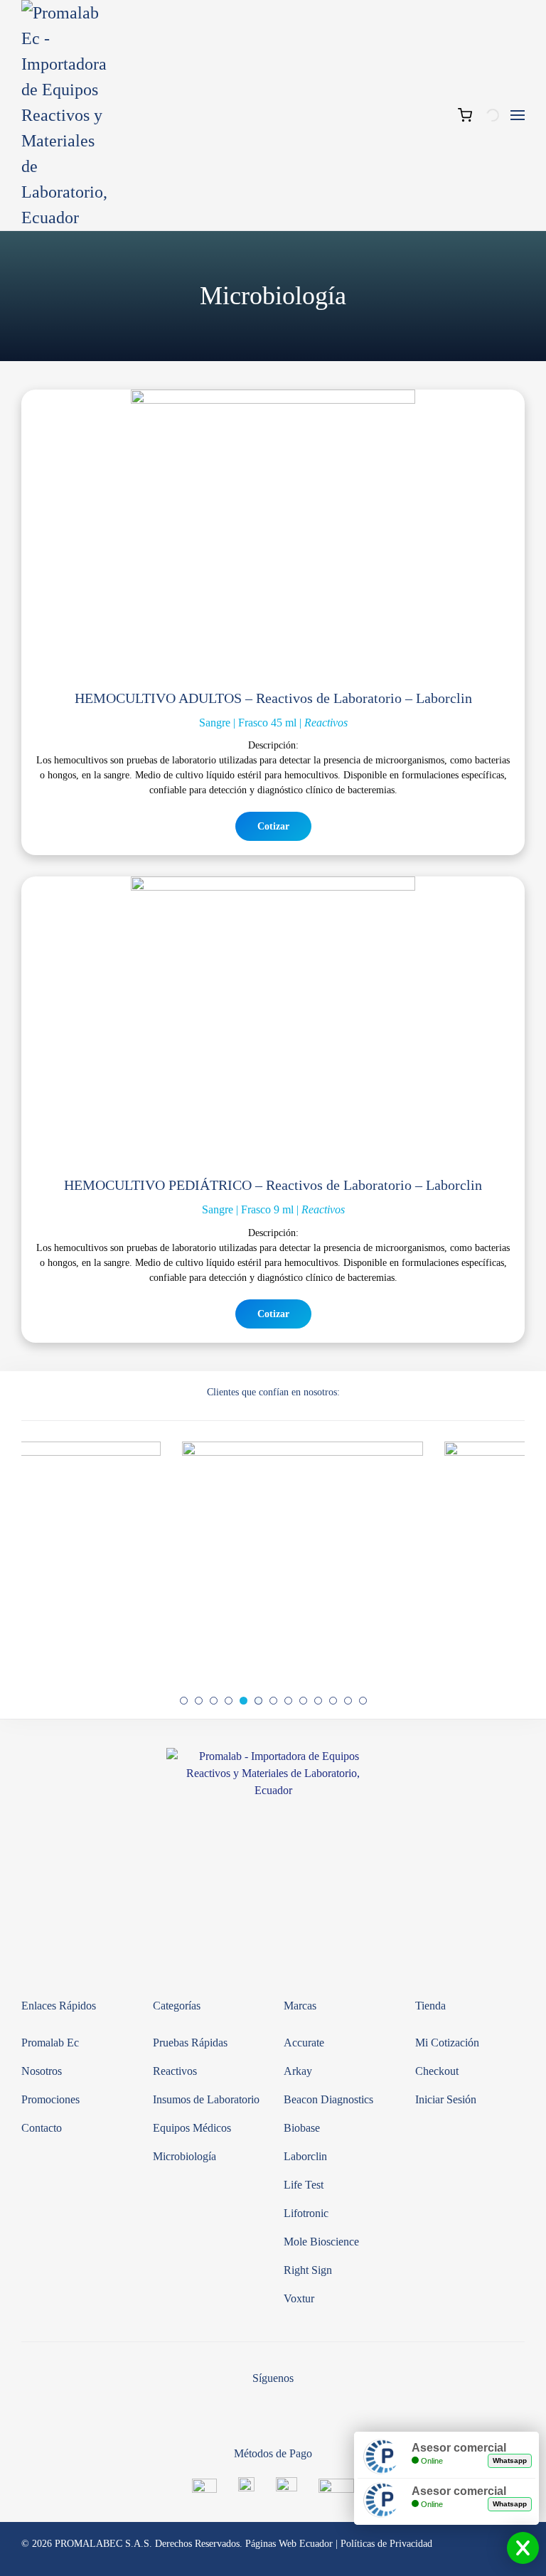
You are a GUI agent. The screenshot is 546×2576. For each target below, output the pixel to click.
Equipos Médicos (192, 2128)
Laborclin (305, 2156)
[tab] (184, 1701)
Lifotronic (306, 2213)
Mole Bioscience (321, 2242)
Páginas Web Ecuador (289, 2544)
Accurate (304, 2043)
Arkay (298, 2071)
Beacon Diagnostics (328, 2099)
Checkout (437, 2071)
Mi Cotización (447, 2043)
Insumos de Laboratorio (206, 2099)
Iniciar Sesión (446, 2099)
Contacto (42, 2128)
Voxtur (299, 2298)
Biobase (302, 2128)
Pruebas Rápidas (190, 2043)
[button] (518, 115)
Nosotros (42, 2071)
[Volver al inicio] (64, 115)
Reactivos (175, 2071)
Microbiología (184, 2156)
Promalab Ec (50, 2043)
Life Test (304, 2185)
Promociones (50, 2099)
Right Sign (308, 2270)
